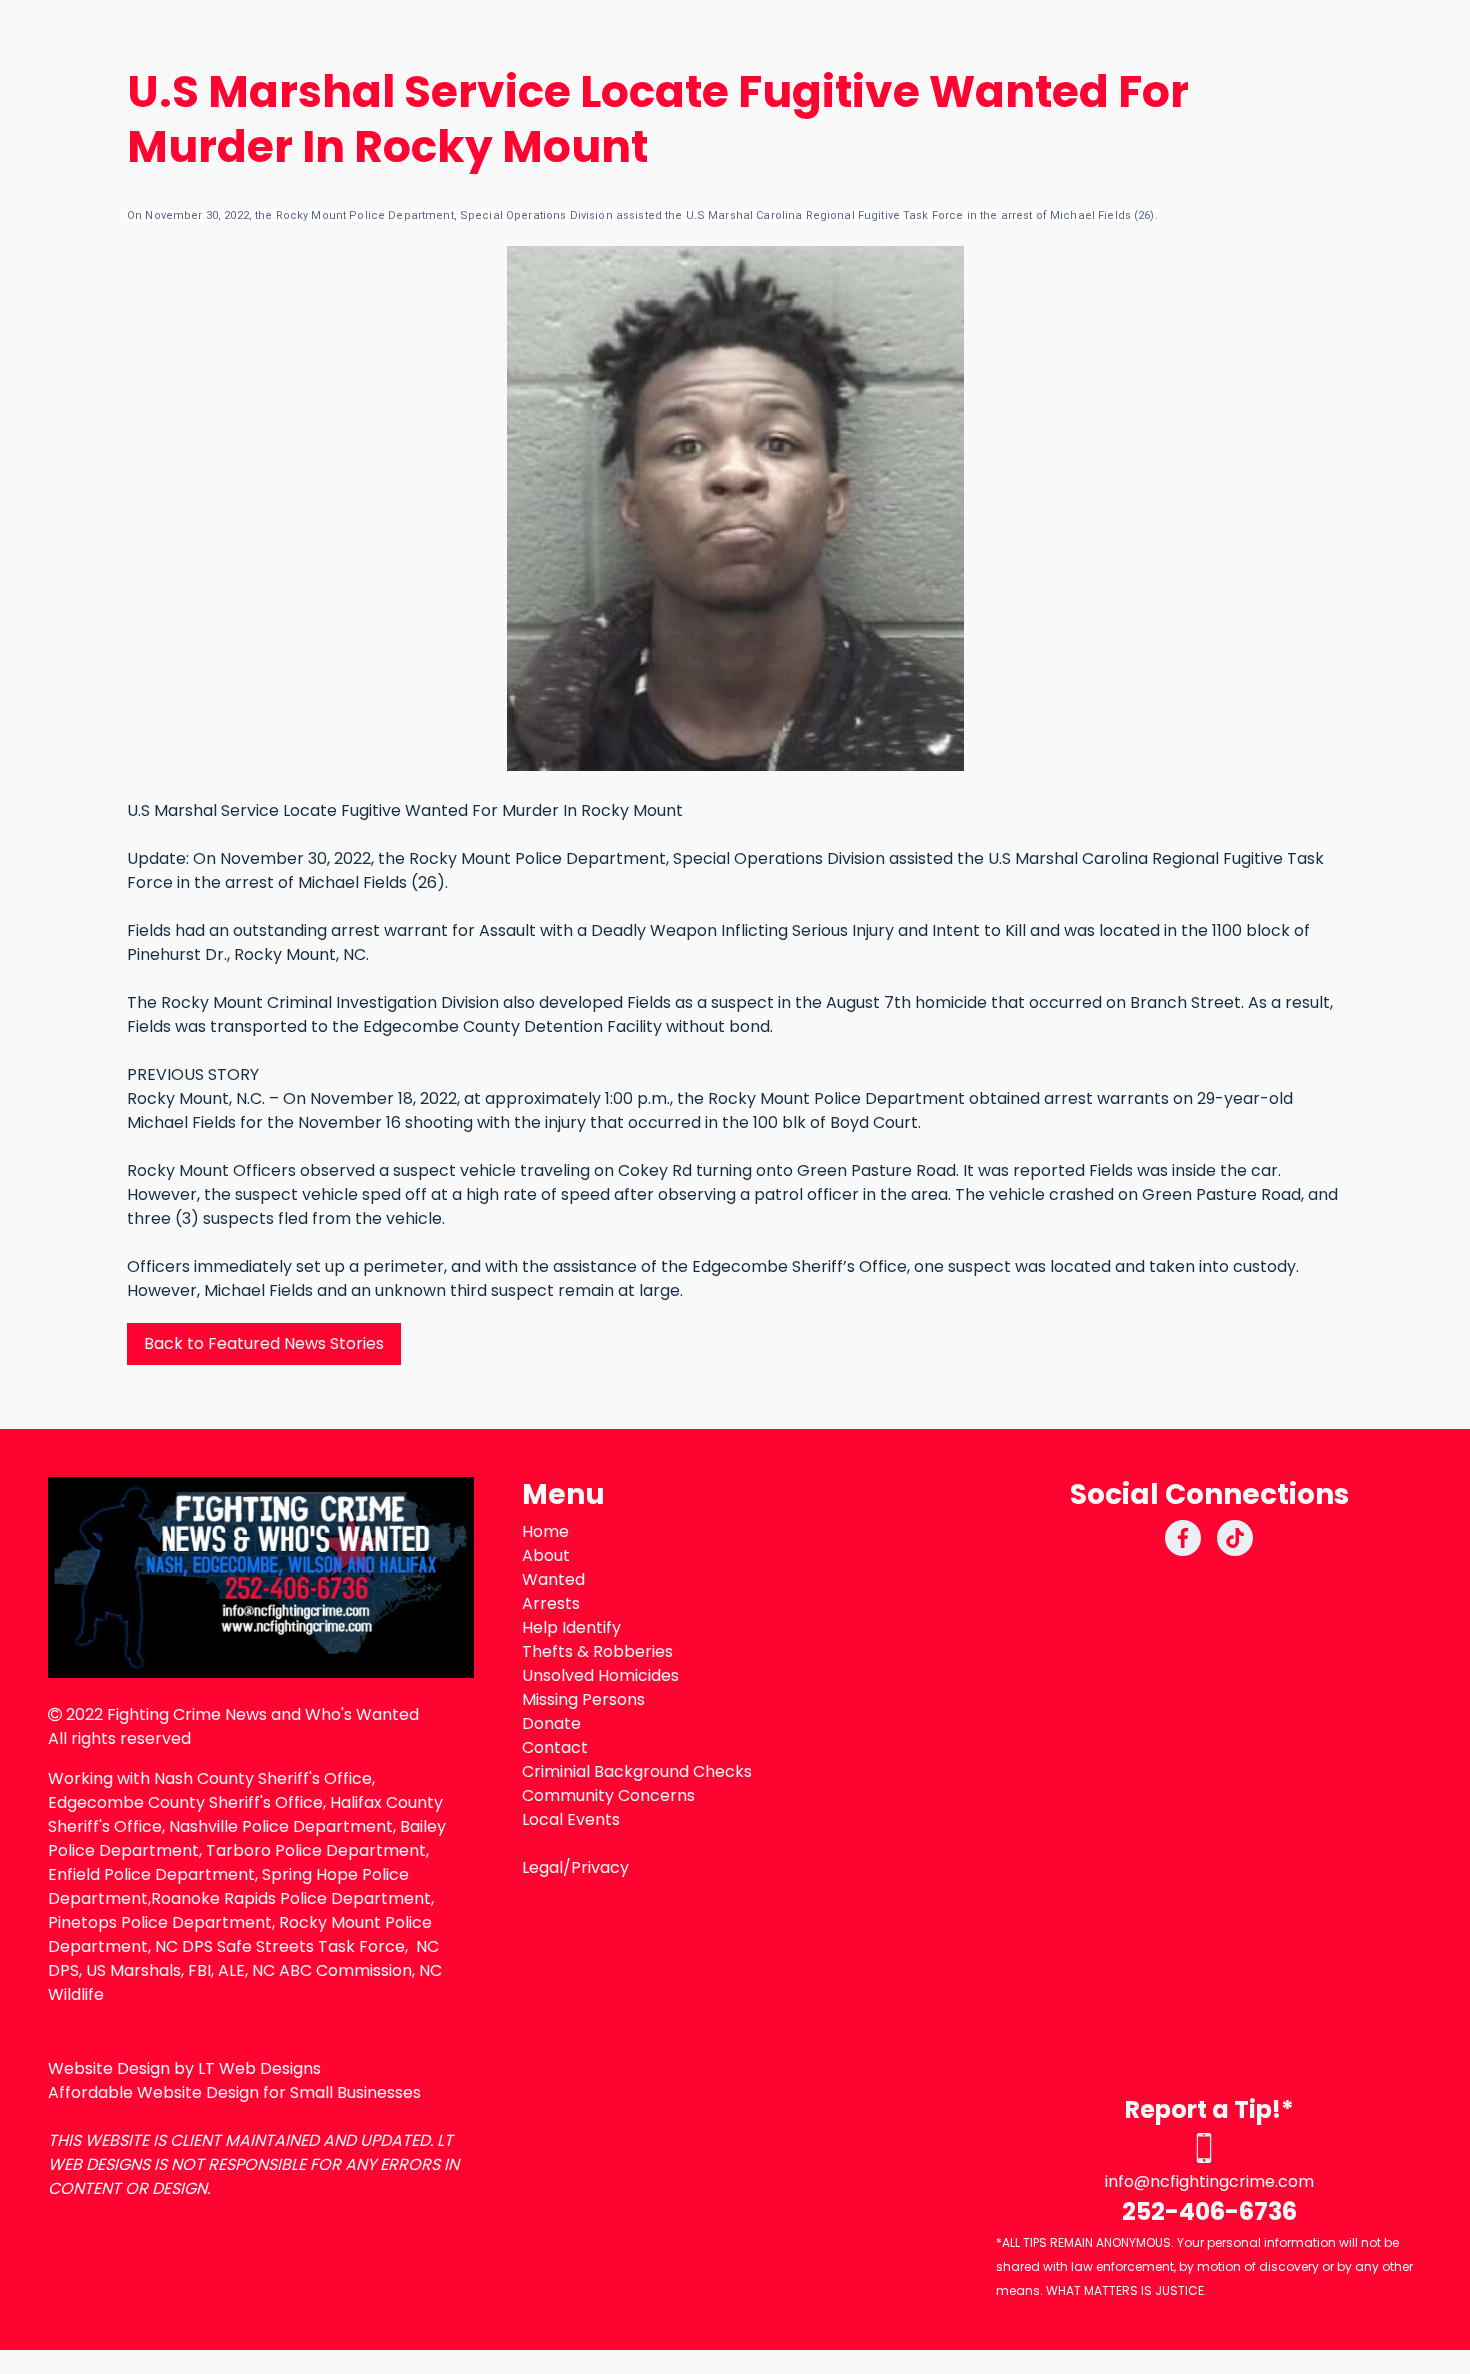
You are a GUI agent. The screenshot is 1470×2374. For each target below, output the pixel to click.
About (546, 1555)
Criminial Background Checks (637, 1771)
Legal (542, 1867)
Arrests (551, 1603)
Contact (555, 1747)
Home (545, 1531)
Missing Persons (583, 1699)
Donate (551, 1723)
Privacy (600, 1867)
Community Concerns (608, 1795)
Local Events (571, 1819)
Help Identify (571, 1627)
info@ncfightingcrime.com (1209, 2181)
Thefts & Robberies (597, 1651)
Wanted (553, 1579)
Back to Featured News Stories (264, 1343)
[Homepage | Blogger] (261, 1577)
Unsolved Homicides (600, 1675)
